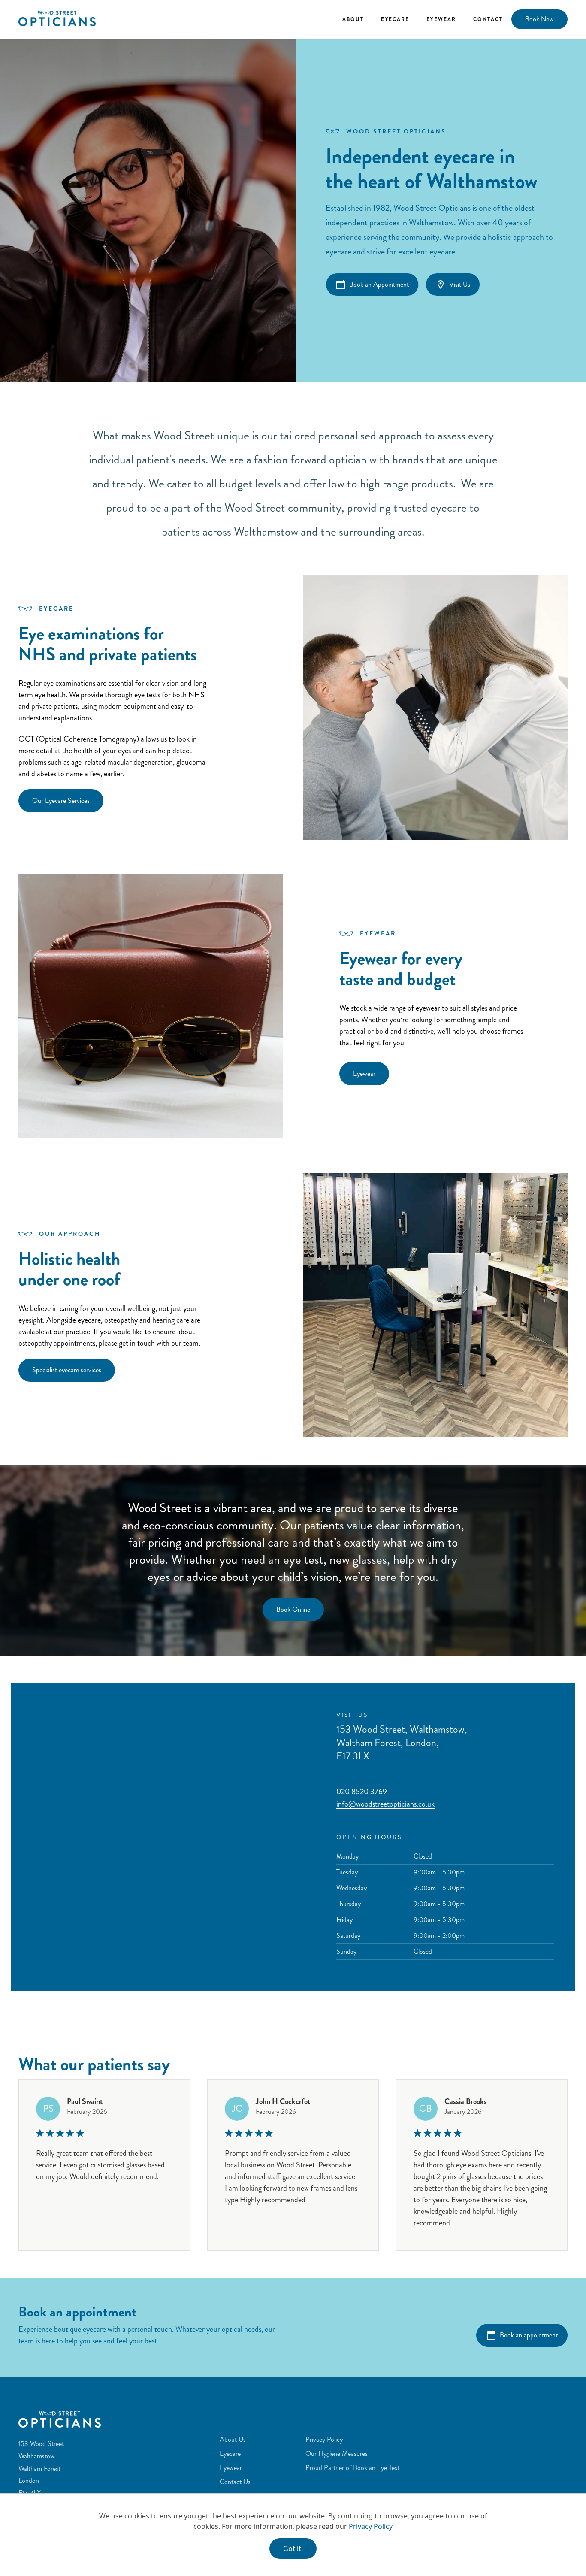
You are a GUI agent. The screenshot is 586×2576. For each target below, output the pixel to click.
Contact (488, 19)
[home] (57, 18)
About (353, 19)
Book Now (539, 19)
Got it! (293, 2549)
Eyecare (395, 19)
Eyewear (441, 19)
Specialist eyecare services (67, 1370)
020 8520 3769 (362, 1792)
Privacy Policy (371, 2526)
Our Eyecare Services (61, 801)
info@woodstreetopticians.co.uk (385, 1804)
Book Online (293, 1609)
